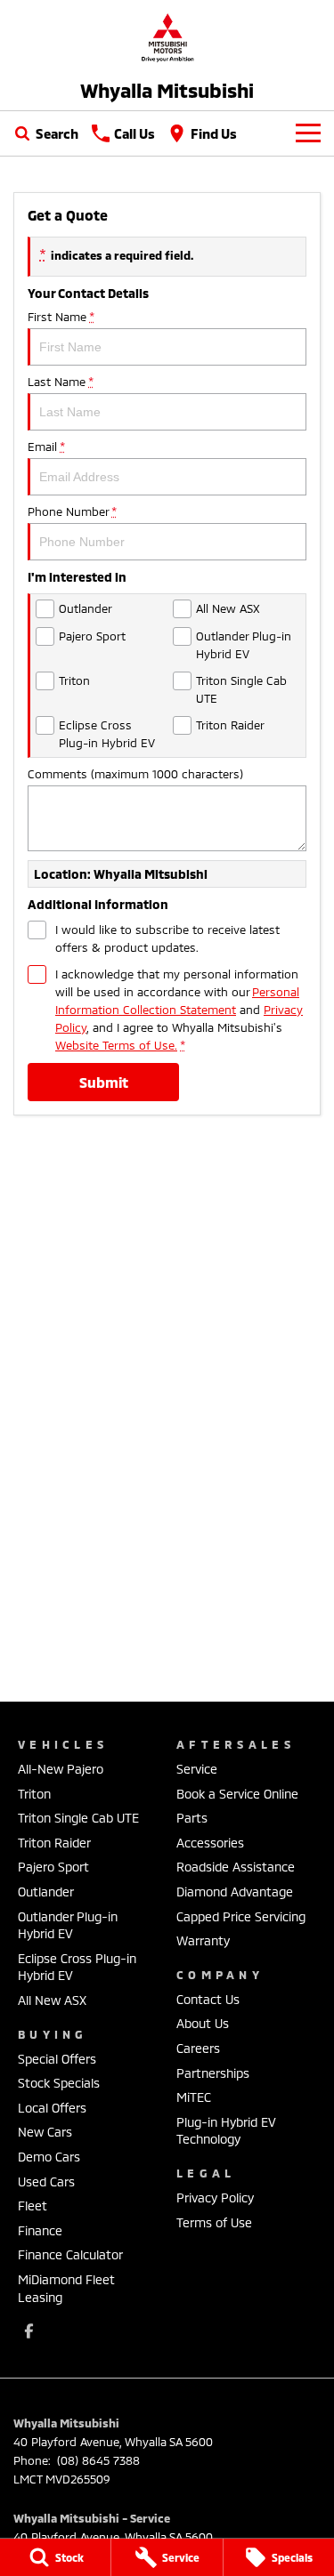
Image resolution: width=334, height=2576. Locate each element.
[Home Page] (167, 37)
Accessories (210, 1843)
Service (197, 1769)
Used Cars (46, 2182)
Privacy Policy (215, 2198)
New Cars (45, 2132)
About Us (203, 2023)
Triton (34, 1794)
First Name (61, 317)
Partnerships (213, 2073)
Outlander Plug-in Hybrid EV (68, 1925)
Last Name (60, 382)
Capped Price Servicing (241, 1916)
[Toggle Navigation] (308, 133)
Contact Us (208, 1999)
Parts (192, 1818)
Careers (198, 2048)
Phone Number (72, 511)
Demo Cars (49, 2157)
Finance (40, 2230)
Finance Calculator (70, 2254)
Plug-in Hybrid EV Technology (226, 2131)
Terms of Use (214, 2222)
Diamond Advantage (235, 1892)
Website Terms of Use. (116, 1045)
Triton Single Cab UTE (78, 1818)
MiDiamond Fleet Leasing (66, 2288)
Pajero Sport (53, 1867)
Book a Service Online (237, 1794)
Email (46, 447)
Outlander (46, 1892)
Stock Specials (59, 2083)
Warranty (203, 1940)
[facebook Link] (29, 2331)
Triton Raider (54, 1843)
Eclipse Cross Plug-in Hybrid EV (77, 1967)
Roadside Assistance (236, 1867)
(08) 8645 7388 (97, 2460)
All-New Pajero (61, 1769)
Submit (104, 1082)
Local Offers (52, 2108)
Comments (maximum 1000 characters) (135, 774)
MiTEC (194, 2097)
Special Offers (57, 2059)
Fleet (33, 2206)
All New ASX (52, 2000)
